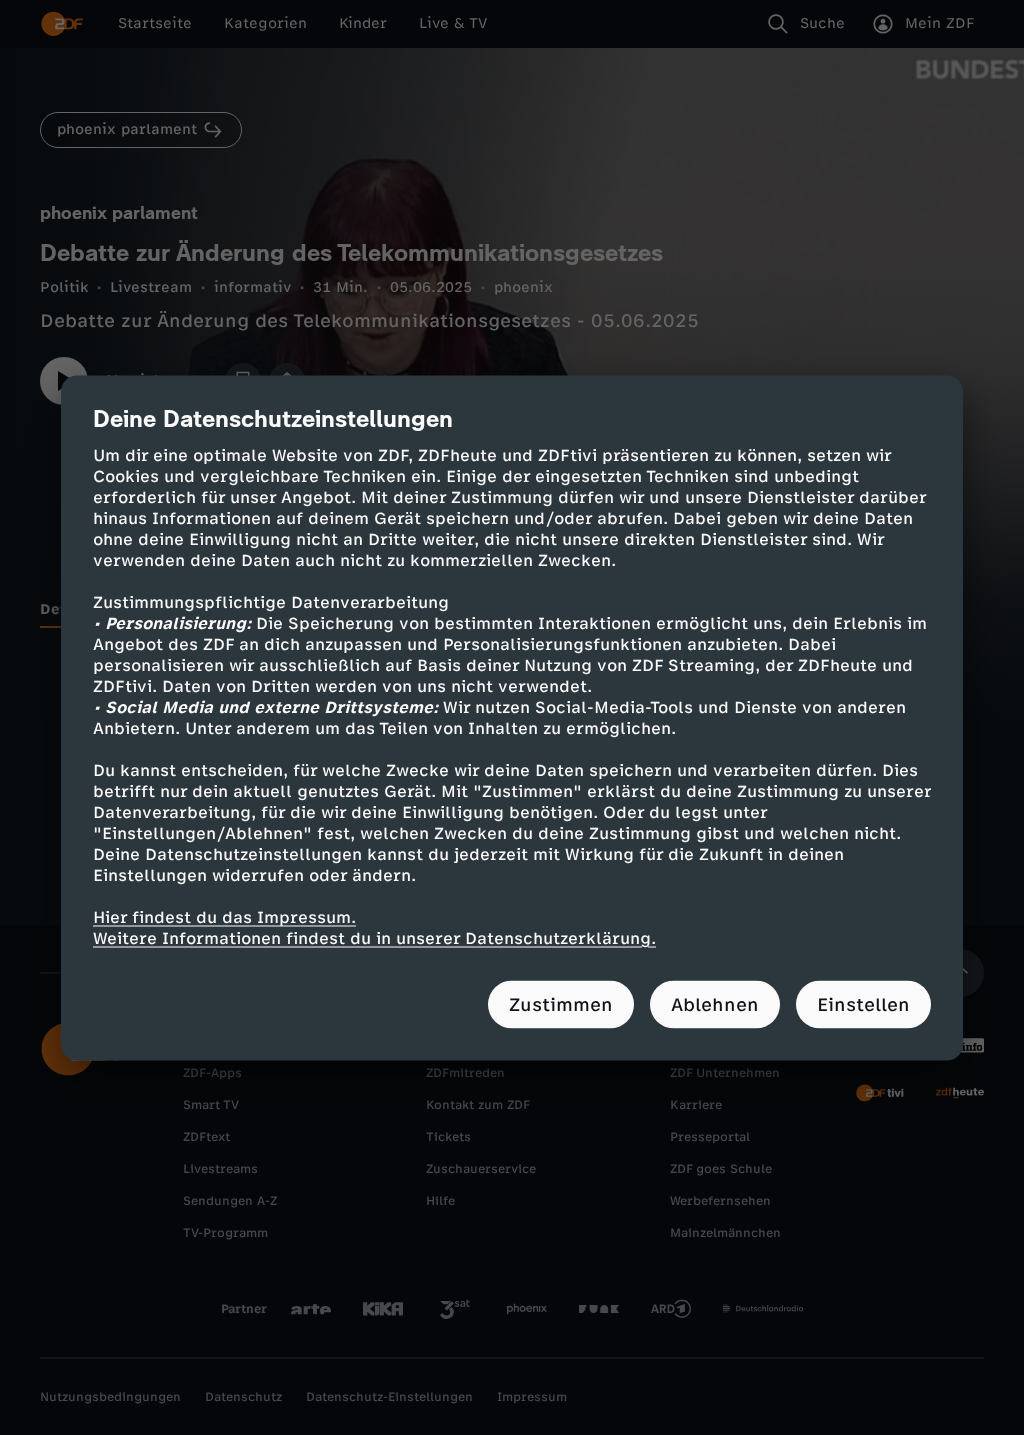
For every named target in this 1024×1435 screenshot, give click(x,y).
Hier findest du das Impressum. (224, 916)
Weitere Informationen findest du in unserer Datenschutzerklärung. (374, 937)
